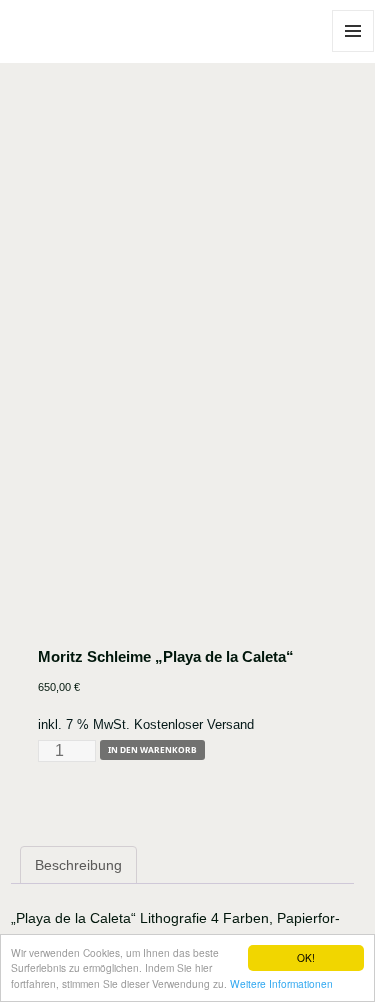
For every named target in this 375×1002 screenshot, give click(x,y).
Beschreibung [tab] (78, 865)
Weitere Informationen (281, 983)
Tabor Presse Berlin (66, 52)
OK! (306, 957)
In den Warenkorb (152, 749)
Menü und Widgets (353, 51)
